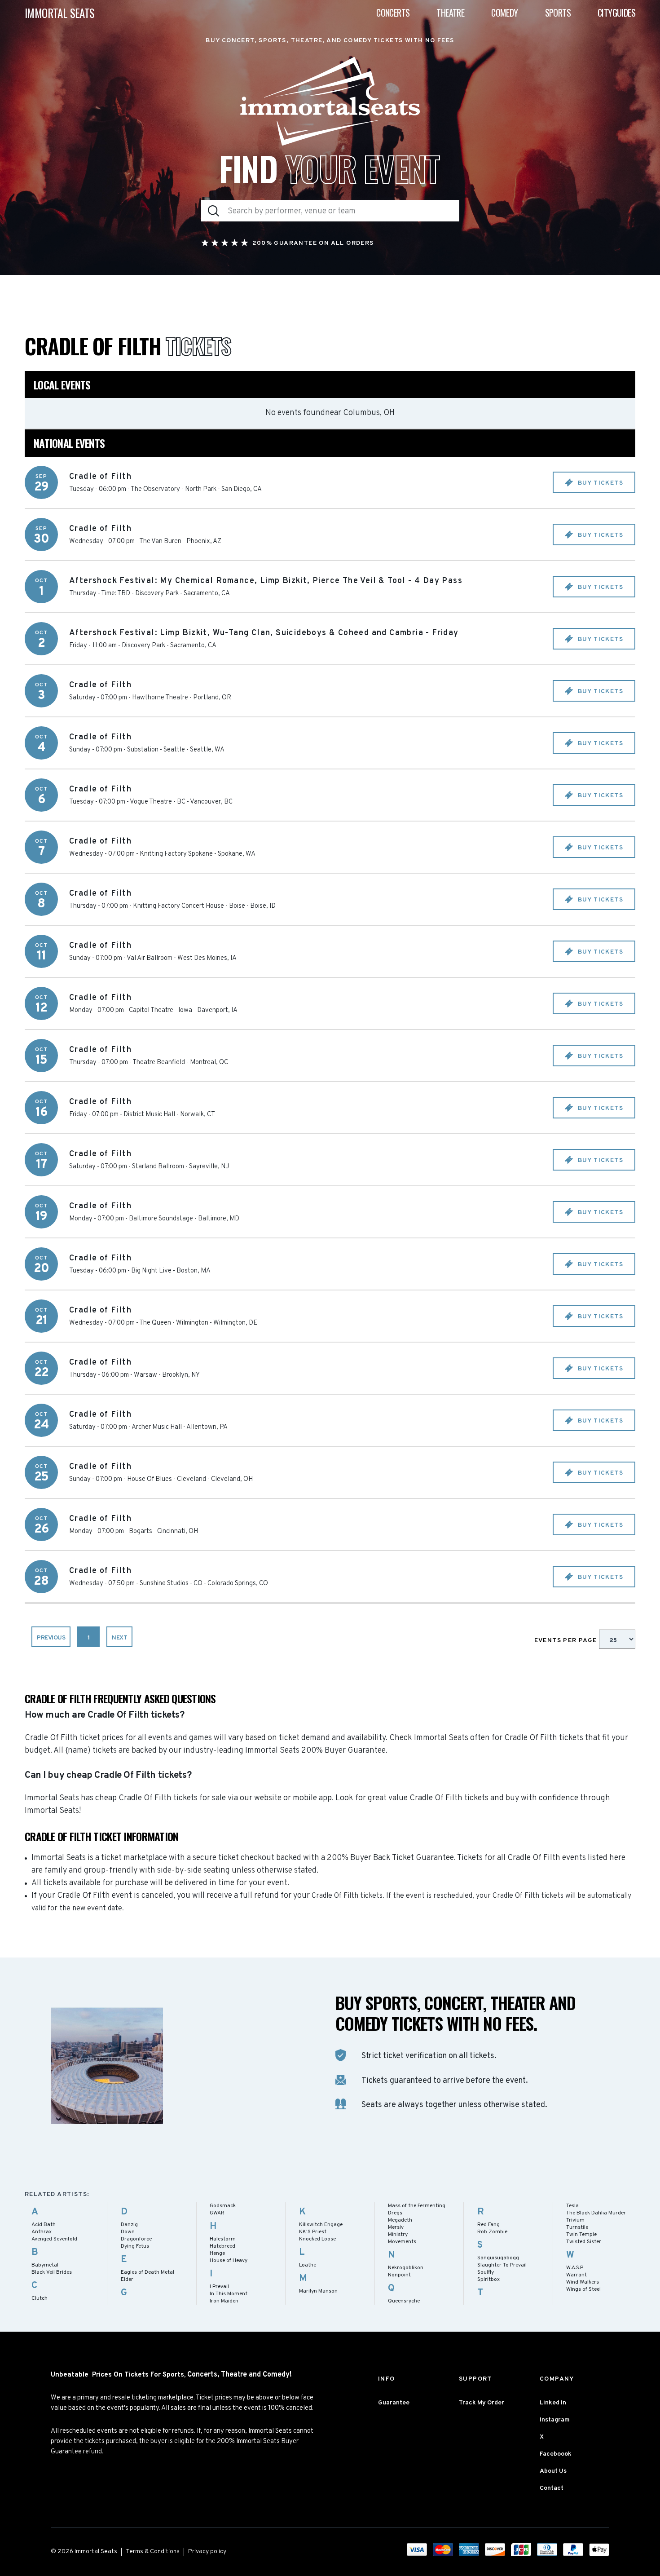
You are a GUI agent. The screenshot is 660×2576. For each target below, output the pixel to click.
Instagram (555, 2420)
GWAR (217, 2213)
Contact (552, 2488)
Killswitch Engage (321, 2225)
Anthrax (42, 2232)
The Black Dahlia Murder (596, 2213)
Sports (558, 13)
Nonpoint (399, 2275)
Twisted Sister (584, 2242)
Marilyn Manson (318, 2291)
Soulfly (486, 2272)
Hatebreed (222, 2246)
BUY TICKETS (599, 483)
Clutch (40, 2298)
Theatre (450, 13)
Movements (402, 2242)
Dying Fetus (135, 2246)
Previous (51, 1638)
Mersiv (396, 2227)
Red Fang (488, 2225)
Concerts (393, 13)
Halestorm (223, 2239)
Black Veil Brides (52, 2272)
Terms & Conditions (153, 2552)
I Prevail (219, 2287)
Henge (217, 2253)
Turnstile (577, 2227)
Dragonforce (136, 2239)
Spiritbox (488, 2280)
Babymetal (45, 2265)
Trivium (575, 2220)
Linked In (553, 2403)
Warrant (576, 2275)
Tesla (572, 2206)
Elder (127, 2280)
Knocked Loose (317, 2239)
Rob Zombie (492, 2232)
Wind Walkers (583, 2282)
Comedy (504, 13)
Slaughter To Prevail (502, 2265)
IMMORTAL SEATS (60, 13)
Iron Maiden (224, 2301)
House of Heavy (229, 2261)
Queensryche (404, 2301)
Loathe (308, 2265)
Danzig (129, 2225)
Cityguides (616, 13)
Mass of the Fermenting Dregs (417, 2209)
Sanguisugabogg (498, 2258)
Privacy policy (207, 2552)
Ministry (398, 2235)
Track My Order (482, 2403)
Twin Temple (581, 2235)
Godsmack (223, 2206)
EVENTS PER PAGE (567, 1641)
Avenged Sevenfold (54, 2239)
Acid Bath (44, 2225)
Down (128, 2232)
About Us (553, 2471)
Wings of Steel (583, 2289)
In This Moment (229, 2294)
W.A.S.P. (575, 2268)
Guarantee (394, 2403)
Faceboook (556, 2454)
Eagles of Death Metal (147, 2272)
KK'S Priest (313, 2232)
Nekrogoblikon (406, 2268)
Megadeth (400, 2220)
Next (119, 1638)
